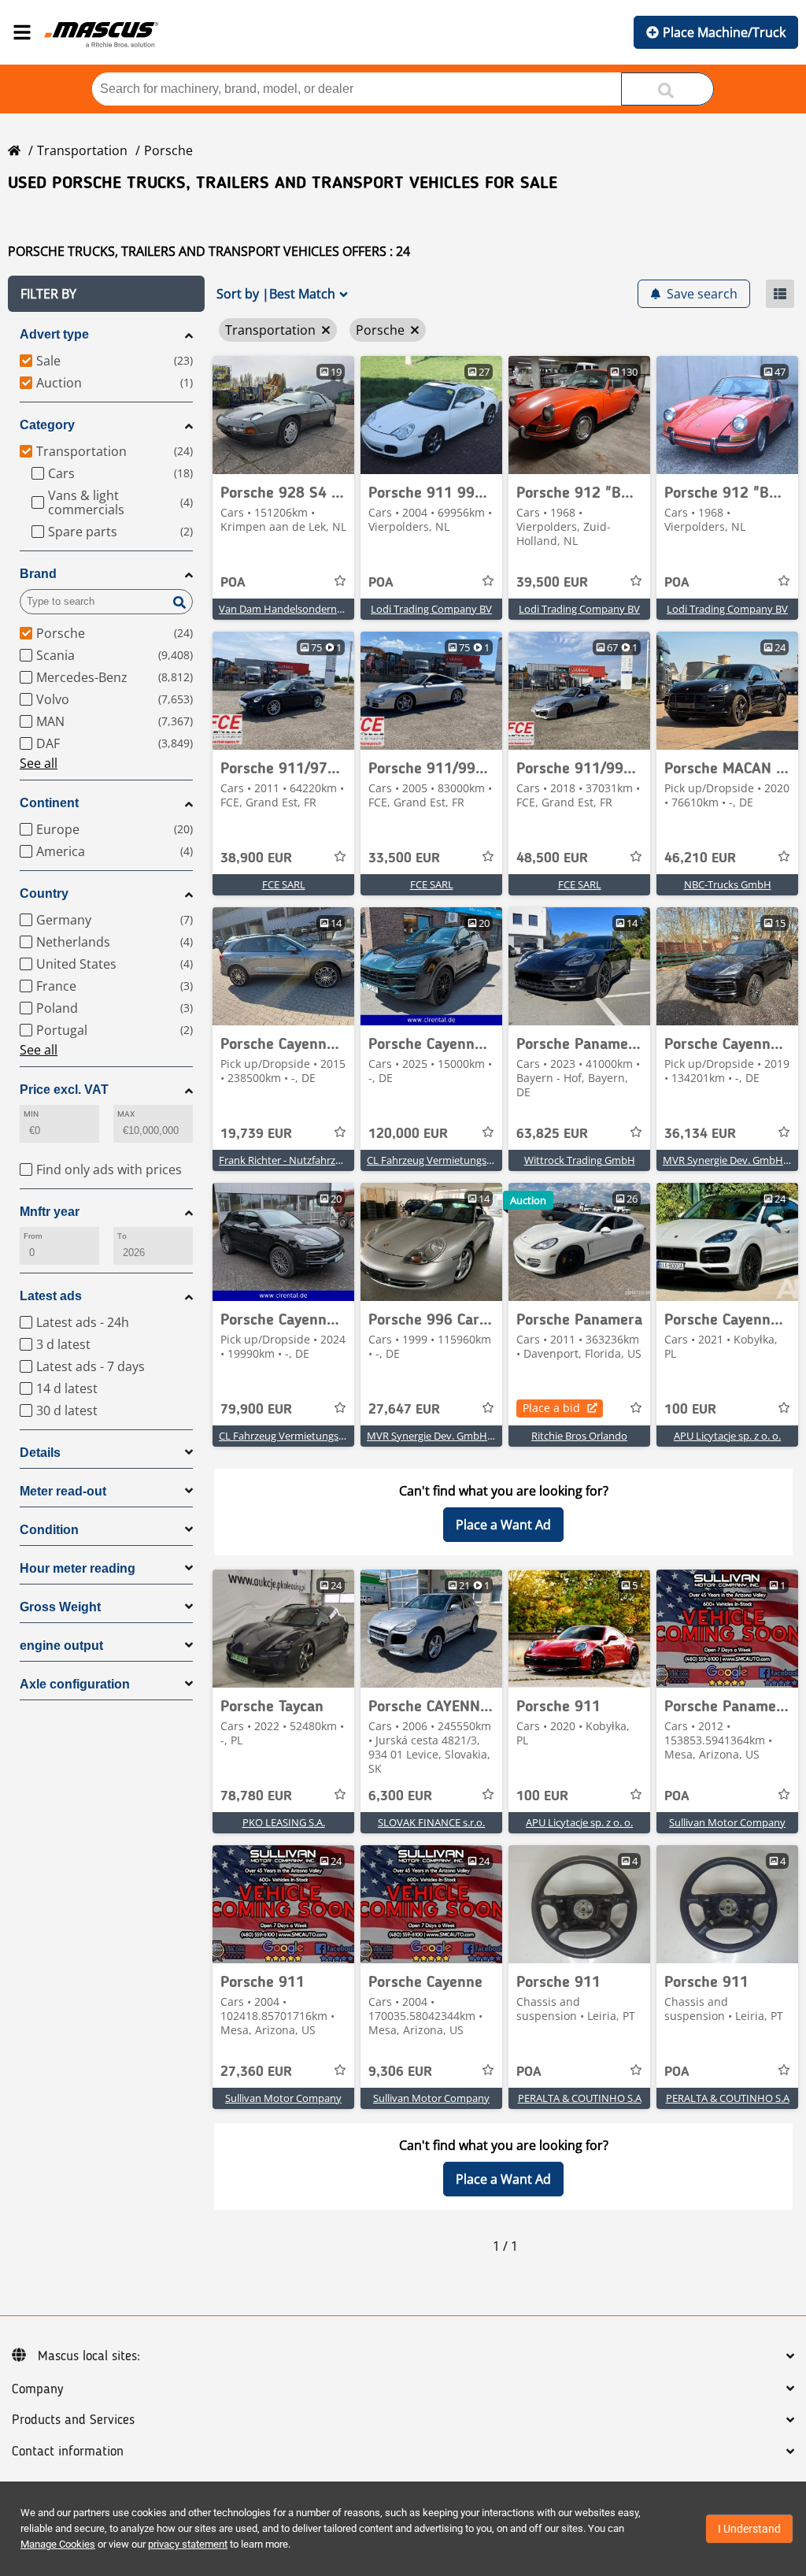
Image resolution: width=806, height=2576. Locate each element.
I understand (749, 2529)
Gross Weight (60, 1607)
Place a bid (551, 1408)
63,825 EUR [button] (552, 1134)
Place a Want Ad (503, 1525)
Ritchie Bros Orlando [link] (579, 1436)
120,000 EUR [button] (408, 1134)
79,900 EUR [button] (256, 1410)
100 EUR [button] (690, 1410)
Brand (38, 574)
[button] (106, 294)
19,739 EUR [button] (256, 1134)
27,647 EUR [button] (404, 1410)
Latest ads (51, 1296)
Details (40, 1453)
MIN (31, 1114)
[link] (283, 415)
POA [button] (233, 583)
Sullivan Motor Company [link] (727, 1822)
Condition (49, 1530)
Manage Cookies (58, 2544)
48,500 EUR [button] (552, 858)
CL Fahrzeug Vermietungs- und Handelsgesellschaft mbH (499, 1160)
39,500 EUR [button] (552, 583)
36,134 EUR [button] (700, 1134)
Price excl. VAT (64, 1090)
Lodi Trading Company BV (431, 609)
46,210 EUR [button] (700, 858)
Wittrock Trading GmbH (580, 1160)
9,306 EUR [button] (400, 2072)
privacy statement (188, 2544)
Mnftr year (50, 1212)
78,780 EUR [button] (256, 1796)
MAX (126, 1114)
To (122, 1236)
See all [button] (39, 763)
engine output (61, 1646)
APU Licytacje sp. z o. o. (727, 1436)
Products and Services (73, 2420)
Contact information (68, 2452)
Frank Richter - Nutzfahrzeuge (288, 1160)
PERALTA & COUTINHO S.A (580, 2098)
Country (44, 893)
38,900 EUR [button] (256, 858)
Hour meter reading (78, 1568)
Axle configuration (75, 1684)
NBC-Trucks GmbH (728, 884)
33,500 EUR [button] (404, 858)
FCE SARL (284, 884)
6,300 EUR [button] (400, 1796)
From (33, 1236)
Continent (49, 803)
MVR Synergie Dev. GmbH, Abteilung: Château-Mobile (492, 1436)
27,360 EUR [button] (256, 2072)
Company (37, 2389)
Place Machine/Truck (724, 32)
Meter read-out (63, 1491)
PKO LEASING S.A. (284, 1822)
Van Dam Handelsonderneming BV (300, 609)
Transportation (82, 150)
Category (47, 425)
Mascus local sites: (89, 2356)
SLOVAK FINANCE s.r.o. (431, 1822)
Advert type (54, 334)
